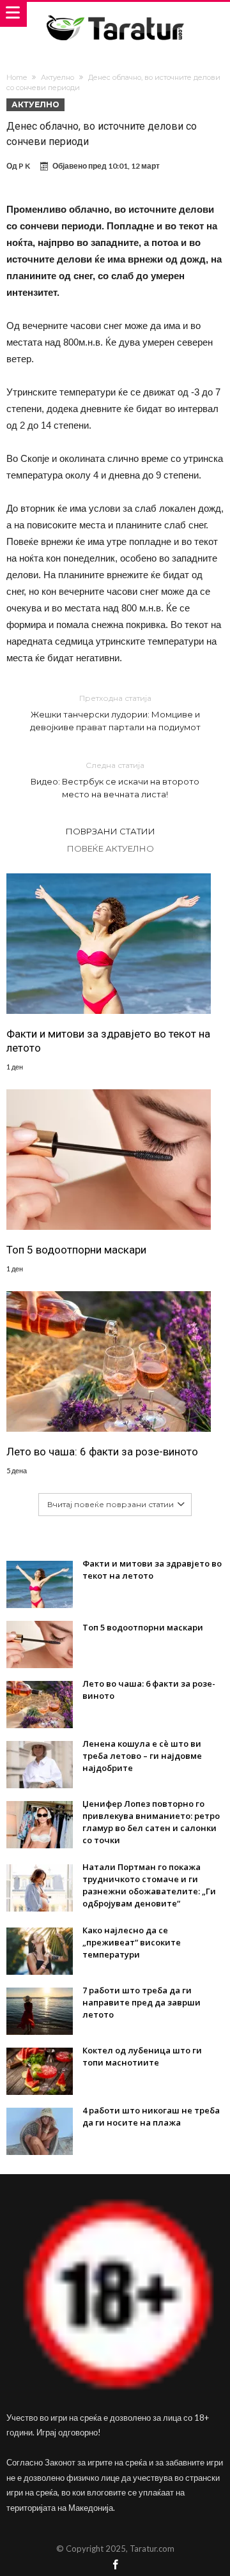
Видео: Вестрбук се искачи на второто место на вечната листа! (115, 780)
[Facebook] (115, 2565)
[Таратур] (115, 14)
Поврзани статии (111, 831)
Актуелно (57, 77)
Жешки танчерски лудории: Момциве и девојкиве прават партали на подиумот (115, 713)
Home (17, 77)
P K (24, 166)
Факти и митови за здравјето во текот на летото (108, 1041)
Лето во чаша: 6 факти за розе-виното (102, 1452)
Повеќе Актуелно (111, 848)
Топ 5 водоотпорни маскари (76, 1250)
